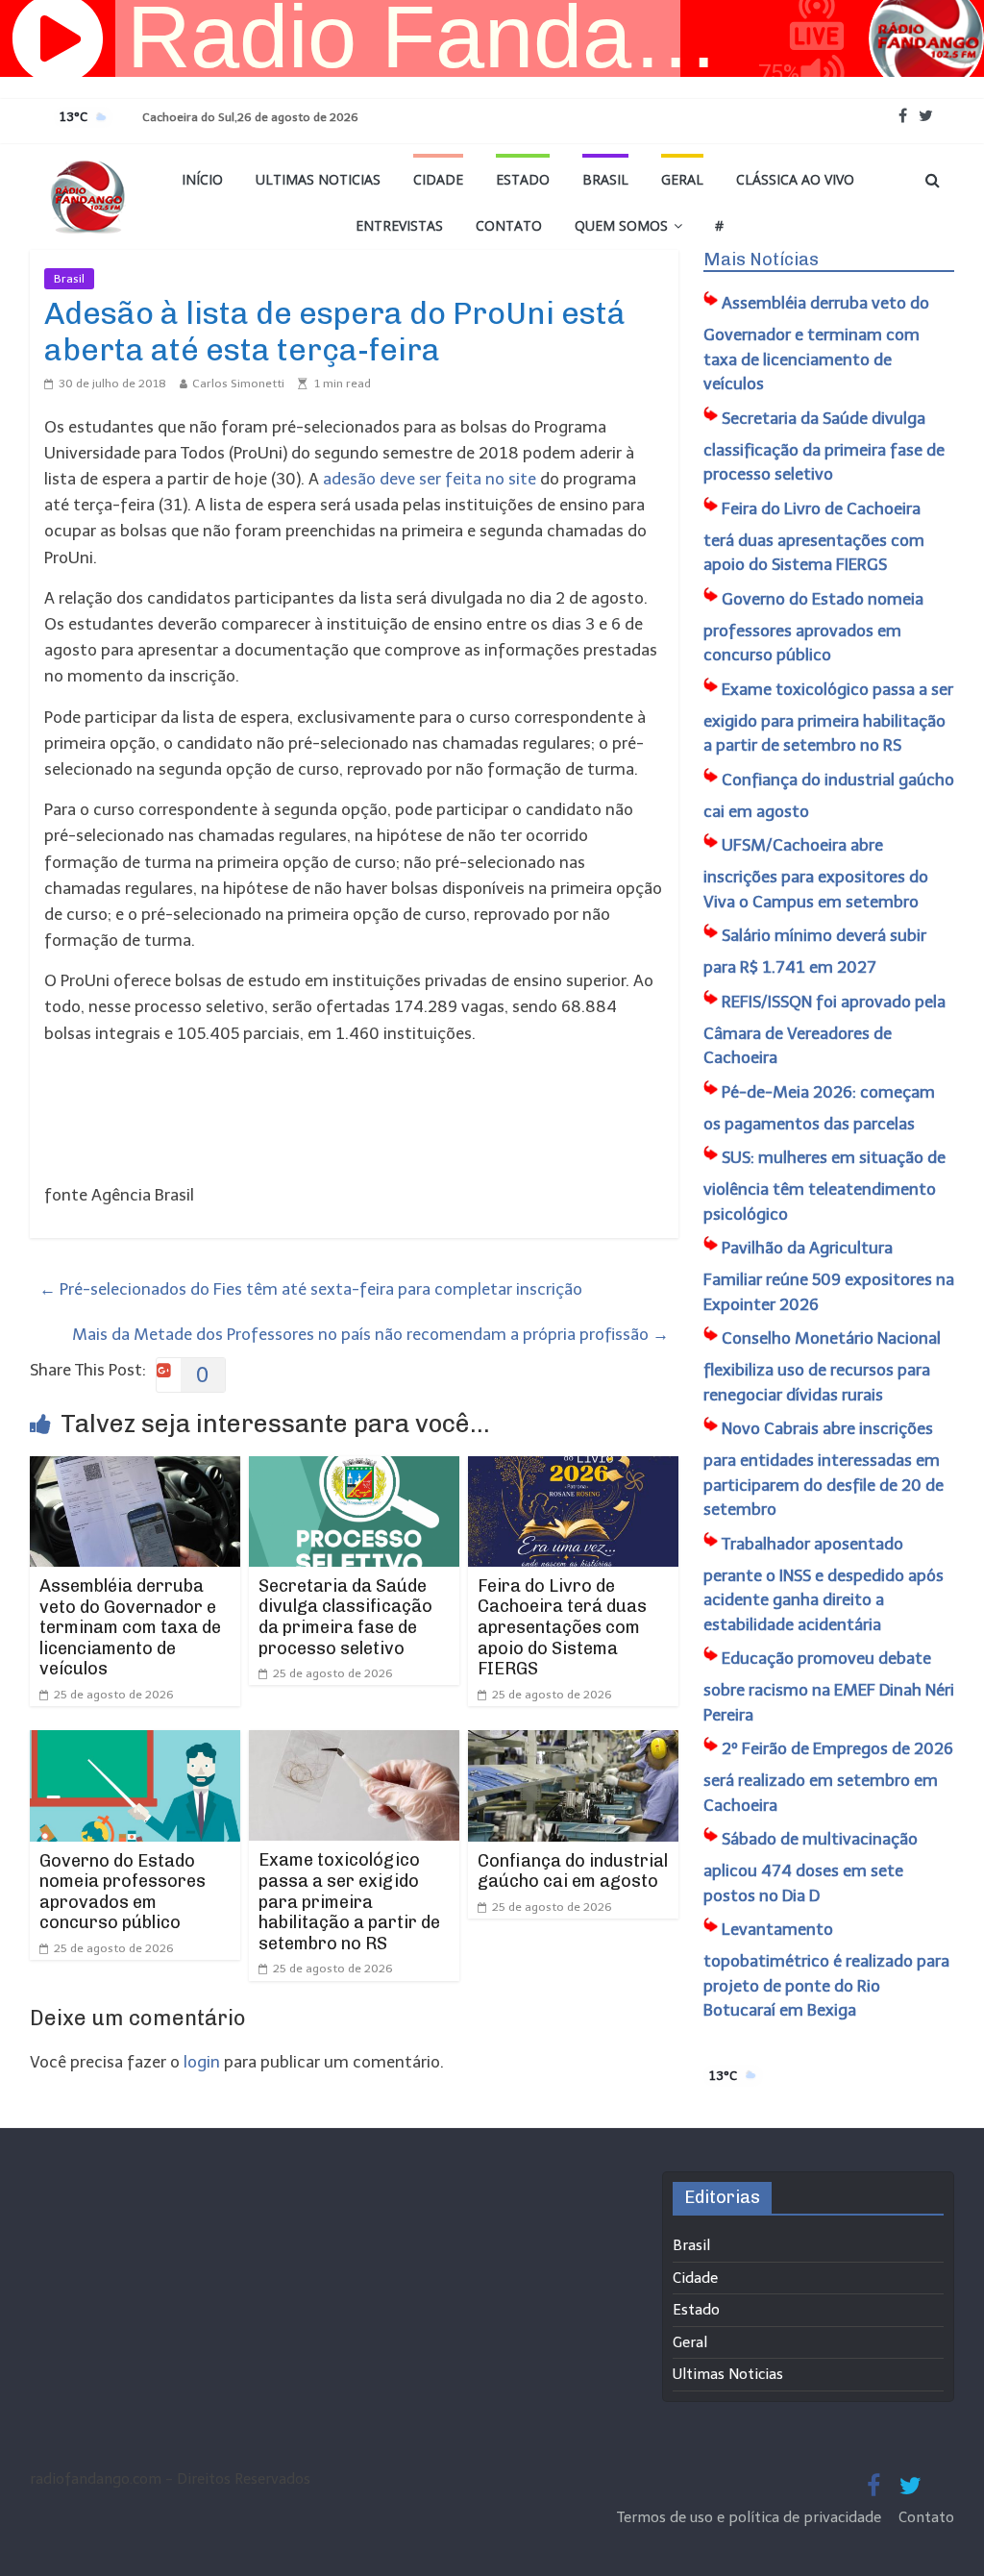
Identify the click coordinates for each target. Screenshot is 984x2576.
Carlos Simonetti (238, 384)
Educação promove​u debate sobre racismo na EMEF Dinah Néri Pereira (829, 1686)
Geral (682, 179)
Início (202, 179)
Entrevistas (399, 225)
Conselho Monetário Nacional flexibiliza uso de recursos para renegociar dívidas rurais (822, 1366)
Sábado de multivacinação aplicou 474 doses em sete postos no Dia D (811, 1867)
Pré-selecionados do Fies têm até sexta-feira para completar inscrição (311, 1289)
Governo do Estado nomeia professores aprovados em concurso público (123, 1892)
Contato (509, 225)
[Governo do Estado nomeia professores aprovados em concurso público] (135, 1743)
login (202, 2062)
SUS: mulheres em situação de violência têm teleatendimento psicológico (824, 1186)
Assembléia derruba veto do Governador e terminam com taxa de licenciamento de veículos (130, 1627)
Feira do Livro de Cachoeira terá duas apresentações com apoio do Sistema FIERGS (562, 1627)
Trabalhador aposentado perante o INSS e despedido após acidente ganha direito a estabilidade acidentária (824, 1584)
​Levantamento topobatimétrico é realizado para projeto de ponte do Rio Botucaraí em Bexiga (826, 1969)
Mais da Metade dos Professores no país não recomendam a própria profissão (370, 1334)
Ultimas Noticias (318, 179)
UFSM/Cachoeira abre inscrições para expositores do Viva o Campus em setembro (816, 873)
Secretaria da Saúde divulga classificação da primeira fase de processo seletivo (345, 1617)
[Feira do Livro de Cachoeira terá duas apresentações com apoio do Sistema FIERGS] (574, 1469)
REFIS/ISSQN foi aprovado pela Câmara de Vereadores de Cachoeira (824, 1030)
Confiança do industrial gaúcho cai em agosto (573, 1871)
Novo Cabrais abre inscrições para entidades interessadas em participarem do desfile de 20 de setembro (824, 1469)
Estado (523, 179)
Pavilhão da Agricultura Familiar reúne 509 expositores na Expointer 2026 (829, 1276)
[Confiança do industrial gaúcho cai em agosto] (574, 1743)
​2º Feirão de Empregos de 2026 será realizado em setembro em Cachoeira (828, 1777)
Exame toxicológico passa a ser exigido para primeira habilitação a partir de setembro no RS (349, 1901)
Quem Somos (621, 225)
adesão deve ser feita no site (430, 479)
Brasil (605, 179)
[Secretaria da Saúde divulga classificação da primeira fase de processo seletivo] (355, 1469)
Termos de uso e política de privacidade (751, 2517)
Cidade (438, 179)
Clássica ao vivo (795, 179)
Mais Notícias (761, 260)
